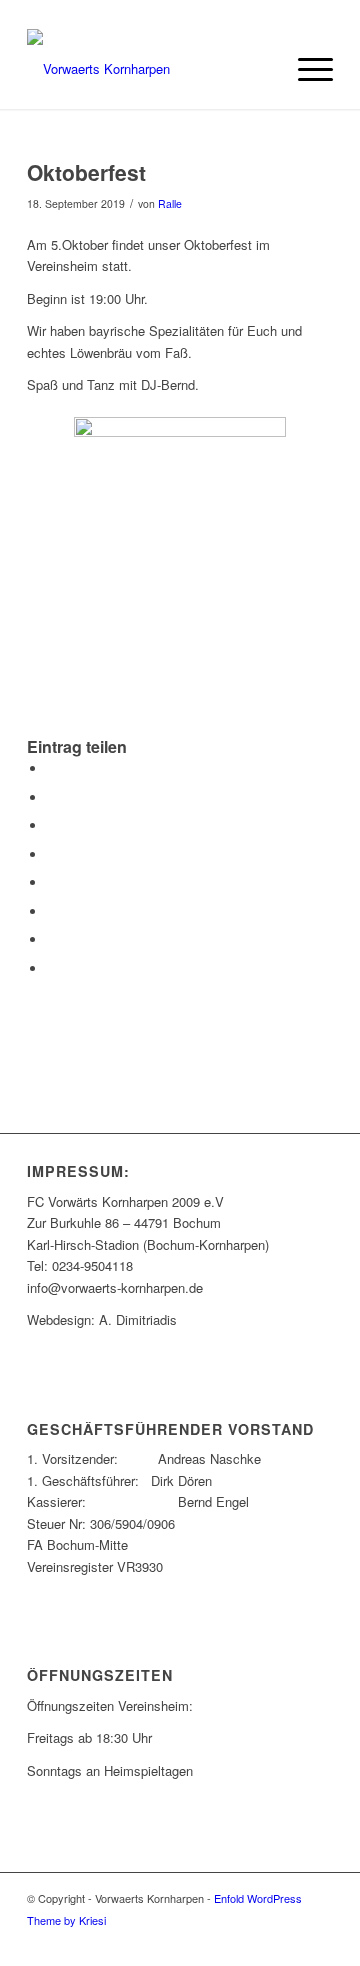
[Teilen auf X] (52, 797)
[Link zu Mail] (288, 1941)
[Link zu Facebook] (258, 1941)
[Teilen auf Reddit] (52, 939)
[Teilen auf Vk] (52, 911)
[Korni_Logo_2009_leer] (149, 69)
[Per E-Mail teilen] (52, 968)
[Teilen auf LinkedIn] (52, 854)
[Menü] (305, 69)
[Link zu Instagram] (318, 1941)
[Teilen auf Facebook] (52, 768)
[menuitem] (305, 69)
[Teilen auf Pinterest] (52, 825)
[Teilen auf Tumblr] (52, 882)
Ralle (170, 203)
